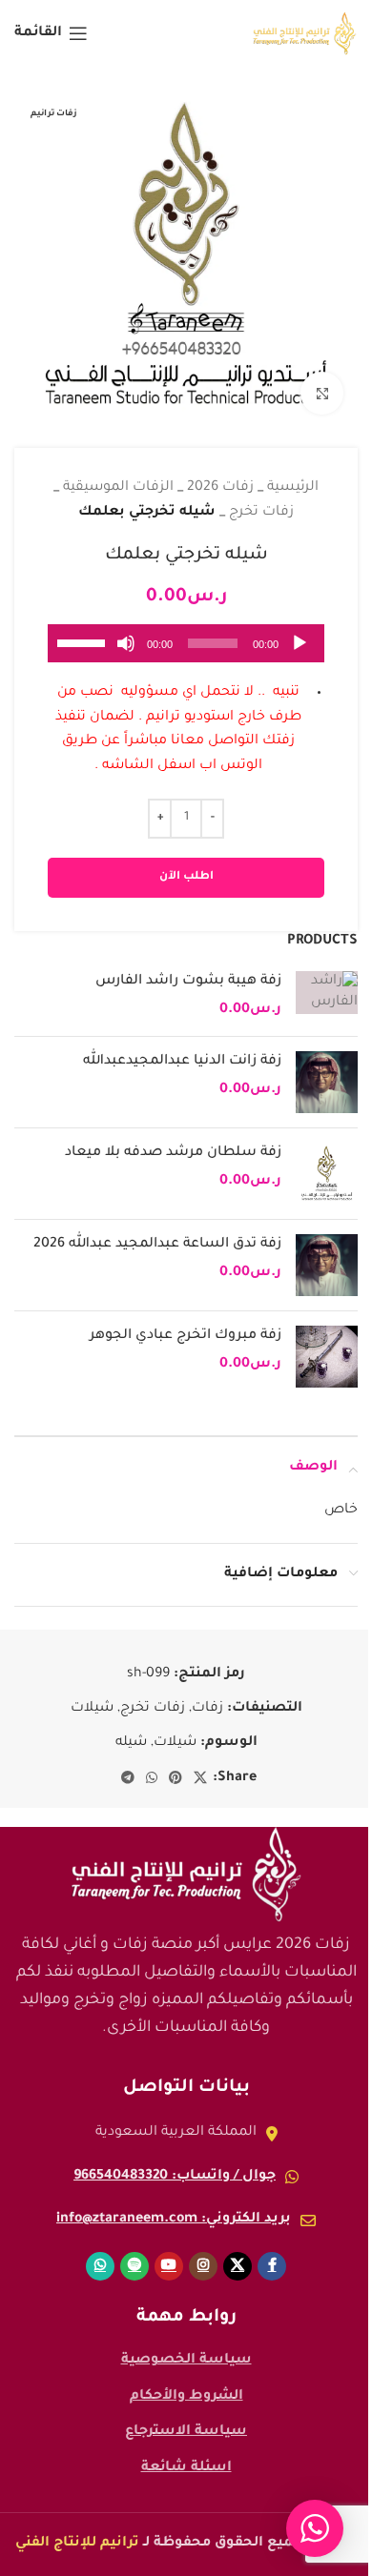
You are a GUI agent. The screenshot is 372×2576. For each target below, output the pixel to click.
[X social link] (200, 1779)
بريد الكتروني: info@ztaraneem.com (174, 2220)
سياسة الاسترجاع (186, 2432)
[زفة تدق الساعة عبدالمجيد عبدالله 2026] (327, 1265)
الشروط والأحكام (186, 2397)
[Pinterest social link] (176, 1779)
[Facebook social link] (272, 2266)
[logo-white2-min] (186, 1875)
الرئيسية (293, 488)
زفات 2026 (220, 488)
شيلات (92, 1709)
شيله (131, 1743)
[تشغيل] (300, 654)
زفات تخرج (261, 513)
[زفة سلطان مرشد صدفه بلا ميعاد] (327, 1174)
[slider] (84, 641)
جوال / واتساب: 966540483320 (175, 2177)
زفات (207, 1709)
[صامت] (126, 654)
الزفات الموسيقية (118, 488)
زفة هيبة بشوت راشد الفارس (188, 982)
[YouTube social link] (169, 2266)
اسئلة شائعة (186, 2468)
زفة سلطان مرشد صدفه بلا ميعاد (173, 1153)
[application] (186, 643)
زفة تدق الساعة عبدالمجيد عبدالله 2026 (157, 1245)
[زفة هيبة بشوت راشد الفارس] (327, 996)
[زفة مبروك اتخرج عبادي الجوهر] (327, 1357)
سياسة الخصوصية (186, 2361)
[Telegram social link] (128, 1779)
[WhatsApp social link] (152, 1779)
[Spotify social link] (134, 2266)
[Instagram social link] (203, 2266)
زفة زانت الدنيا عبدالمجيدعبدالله (182, 1062)
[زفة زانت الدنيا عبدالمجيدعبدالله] (327, 1082)
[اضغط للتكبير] (322, 393)
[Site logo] (305, 35)
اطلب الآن (186, 877)
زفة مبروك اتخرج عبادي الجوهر (186, 1336)
